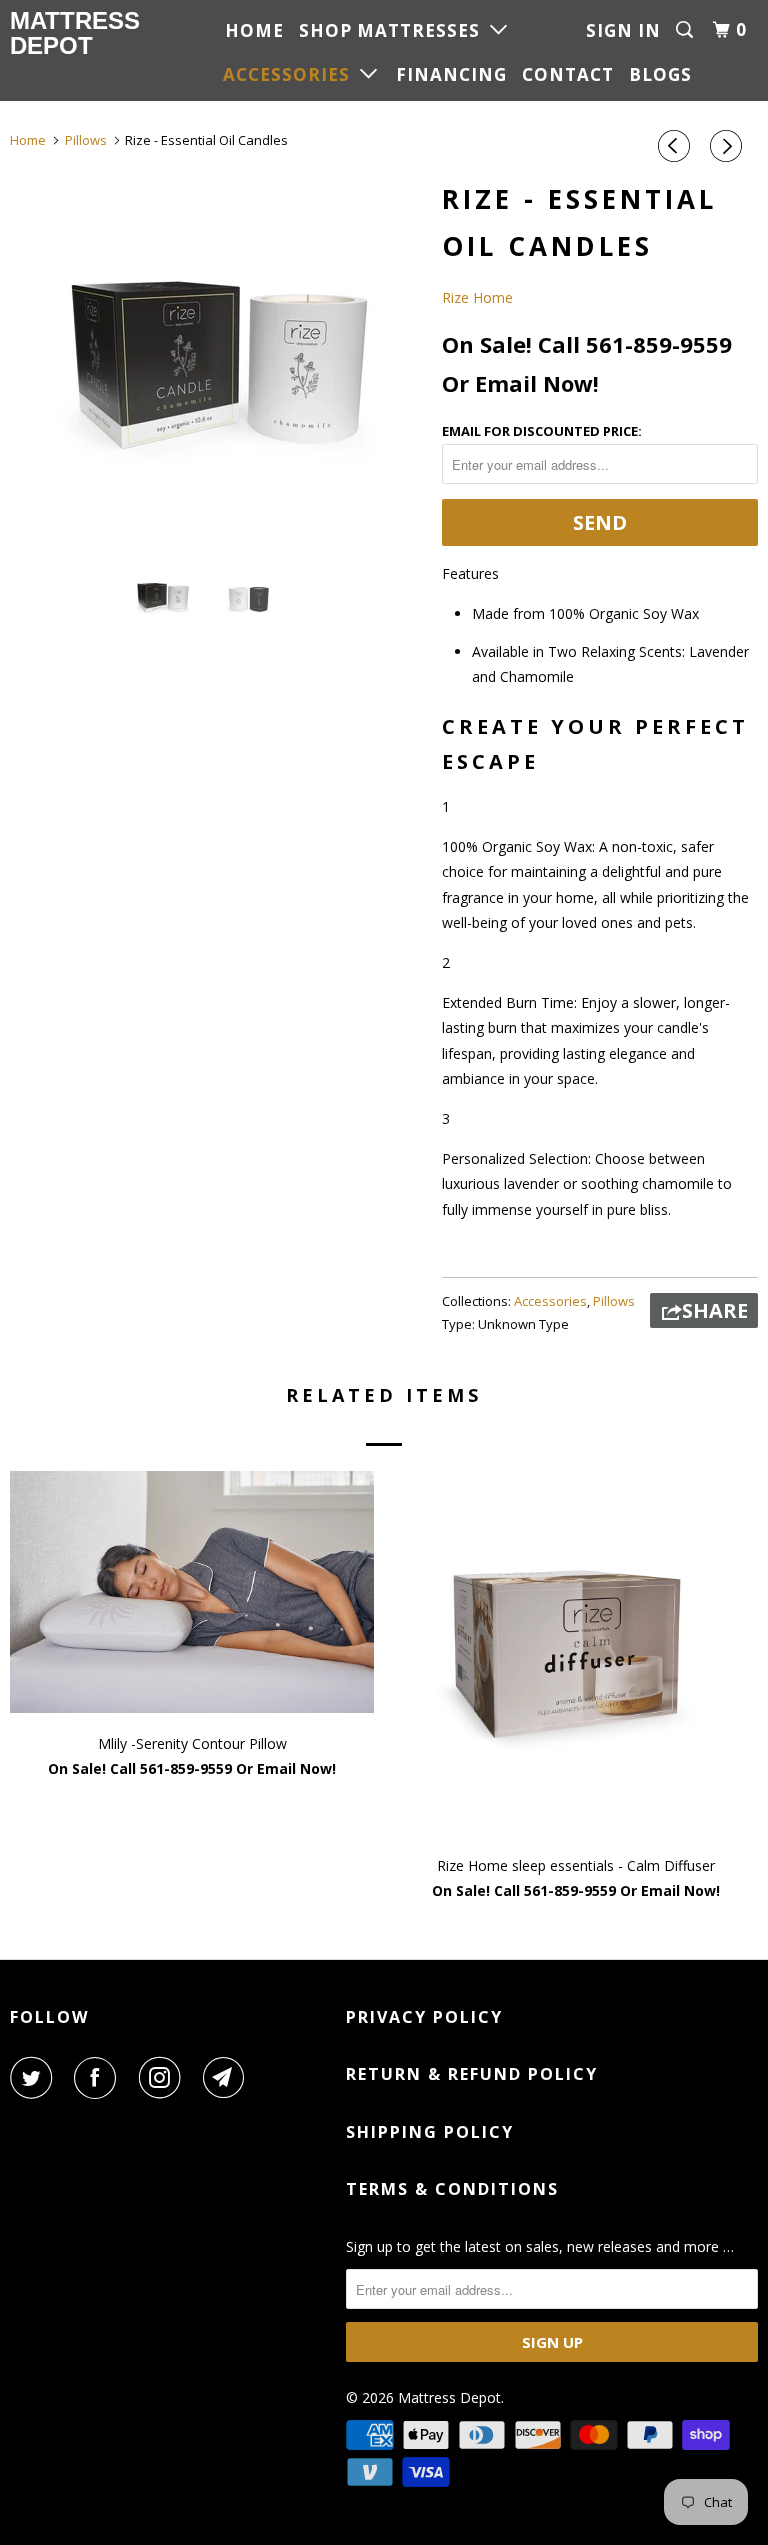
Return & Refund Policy (472, 2074)
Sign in (623, 30)
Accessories (291, 74)
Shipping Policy (430, 2132)
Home (254, 30)
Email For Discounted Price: (542, 431)
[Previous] (677, 146)
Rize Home (477, 297)
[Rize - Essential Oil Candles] (216, 360)
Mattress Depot (72, 33)
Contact (568, 74)
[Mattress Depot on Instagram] (164, 2078)
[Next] (729, 146)
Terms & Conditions (452, 2189)
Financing (451, 74)
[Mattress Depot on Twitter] (35, 2078)
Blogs (660, 74)
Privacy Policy (424, 2017)
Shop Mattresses (394, 30)
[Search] (686, 30)
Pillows (614, 1301)
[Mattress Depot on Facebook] (99, 2078)
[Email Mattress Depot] (228, 2078)
